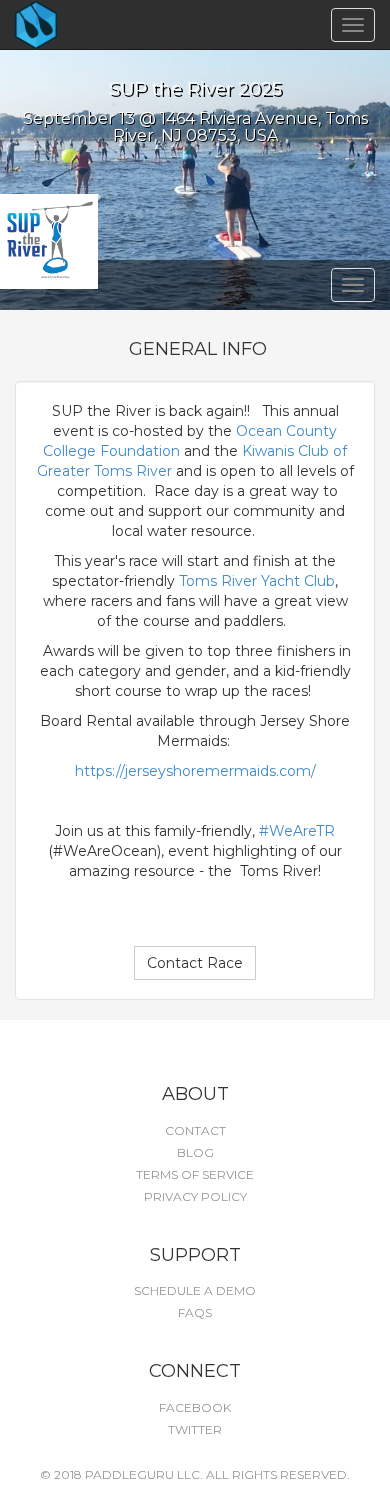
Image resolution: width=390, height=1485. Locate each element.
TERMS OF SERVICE (195, 1174)
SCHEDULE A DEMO (195, 1290)
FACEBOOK (195, 1407)
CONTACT (195, 1130)
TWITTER (195, 1429)
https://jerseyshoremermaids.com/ (195, 771)
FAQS (195, 1312)
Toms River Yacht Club (257, 581)
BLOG (195, 1152)
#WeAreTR (297, 831)
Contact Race (195, 963)
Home (71, 25)
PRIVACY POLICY (195, 1196)
